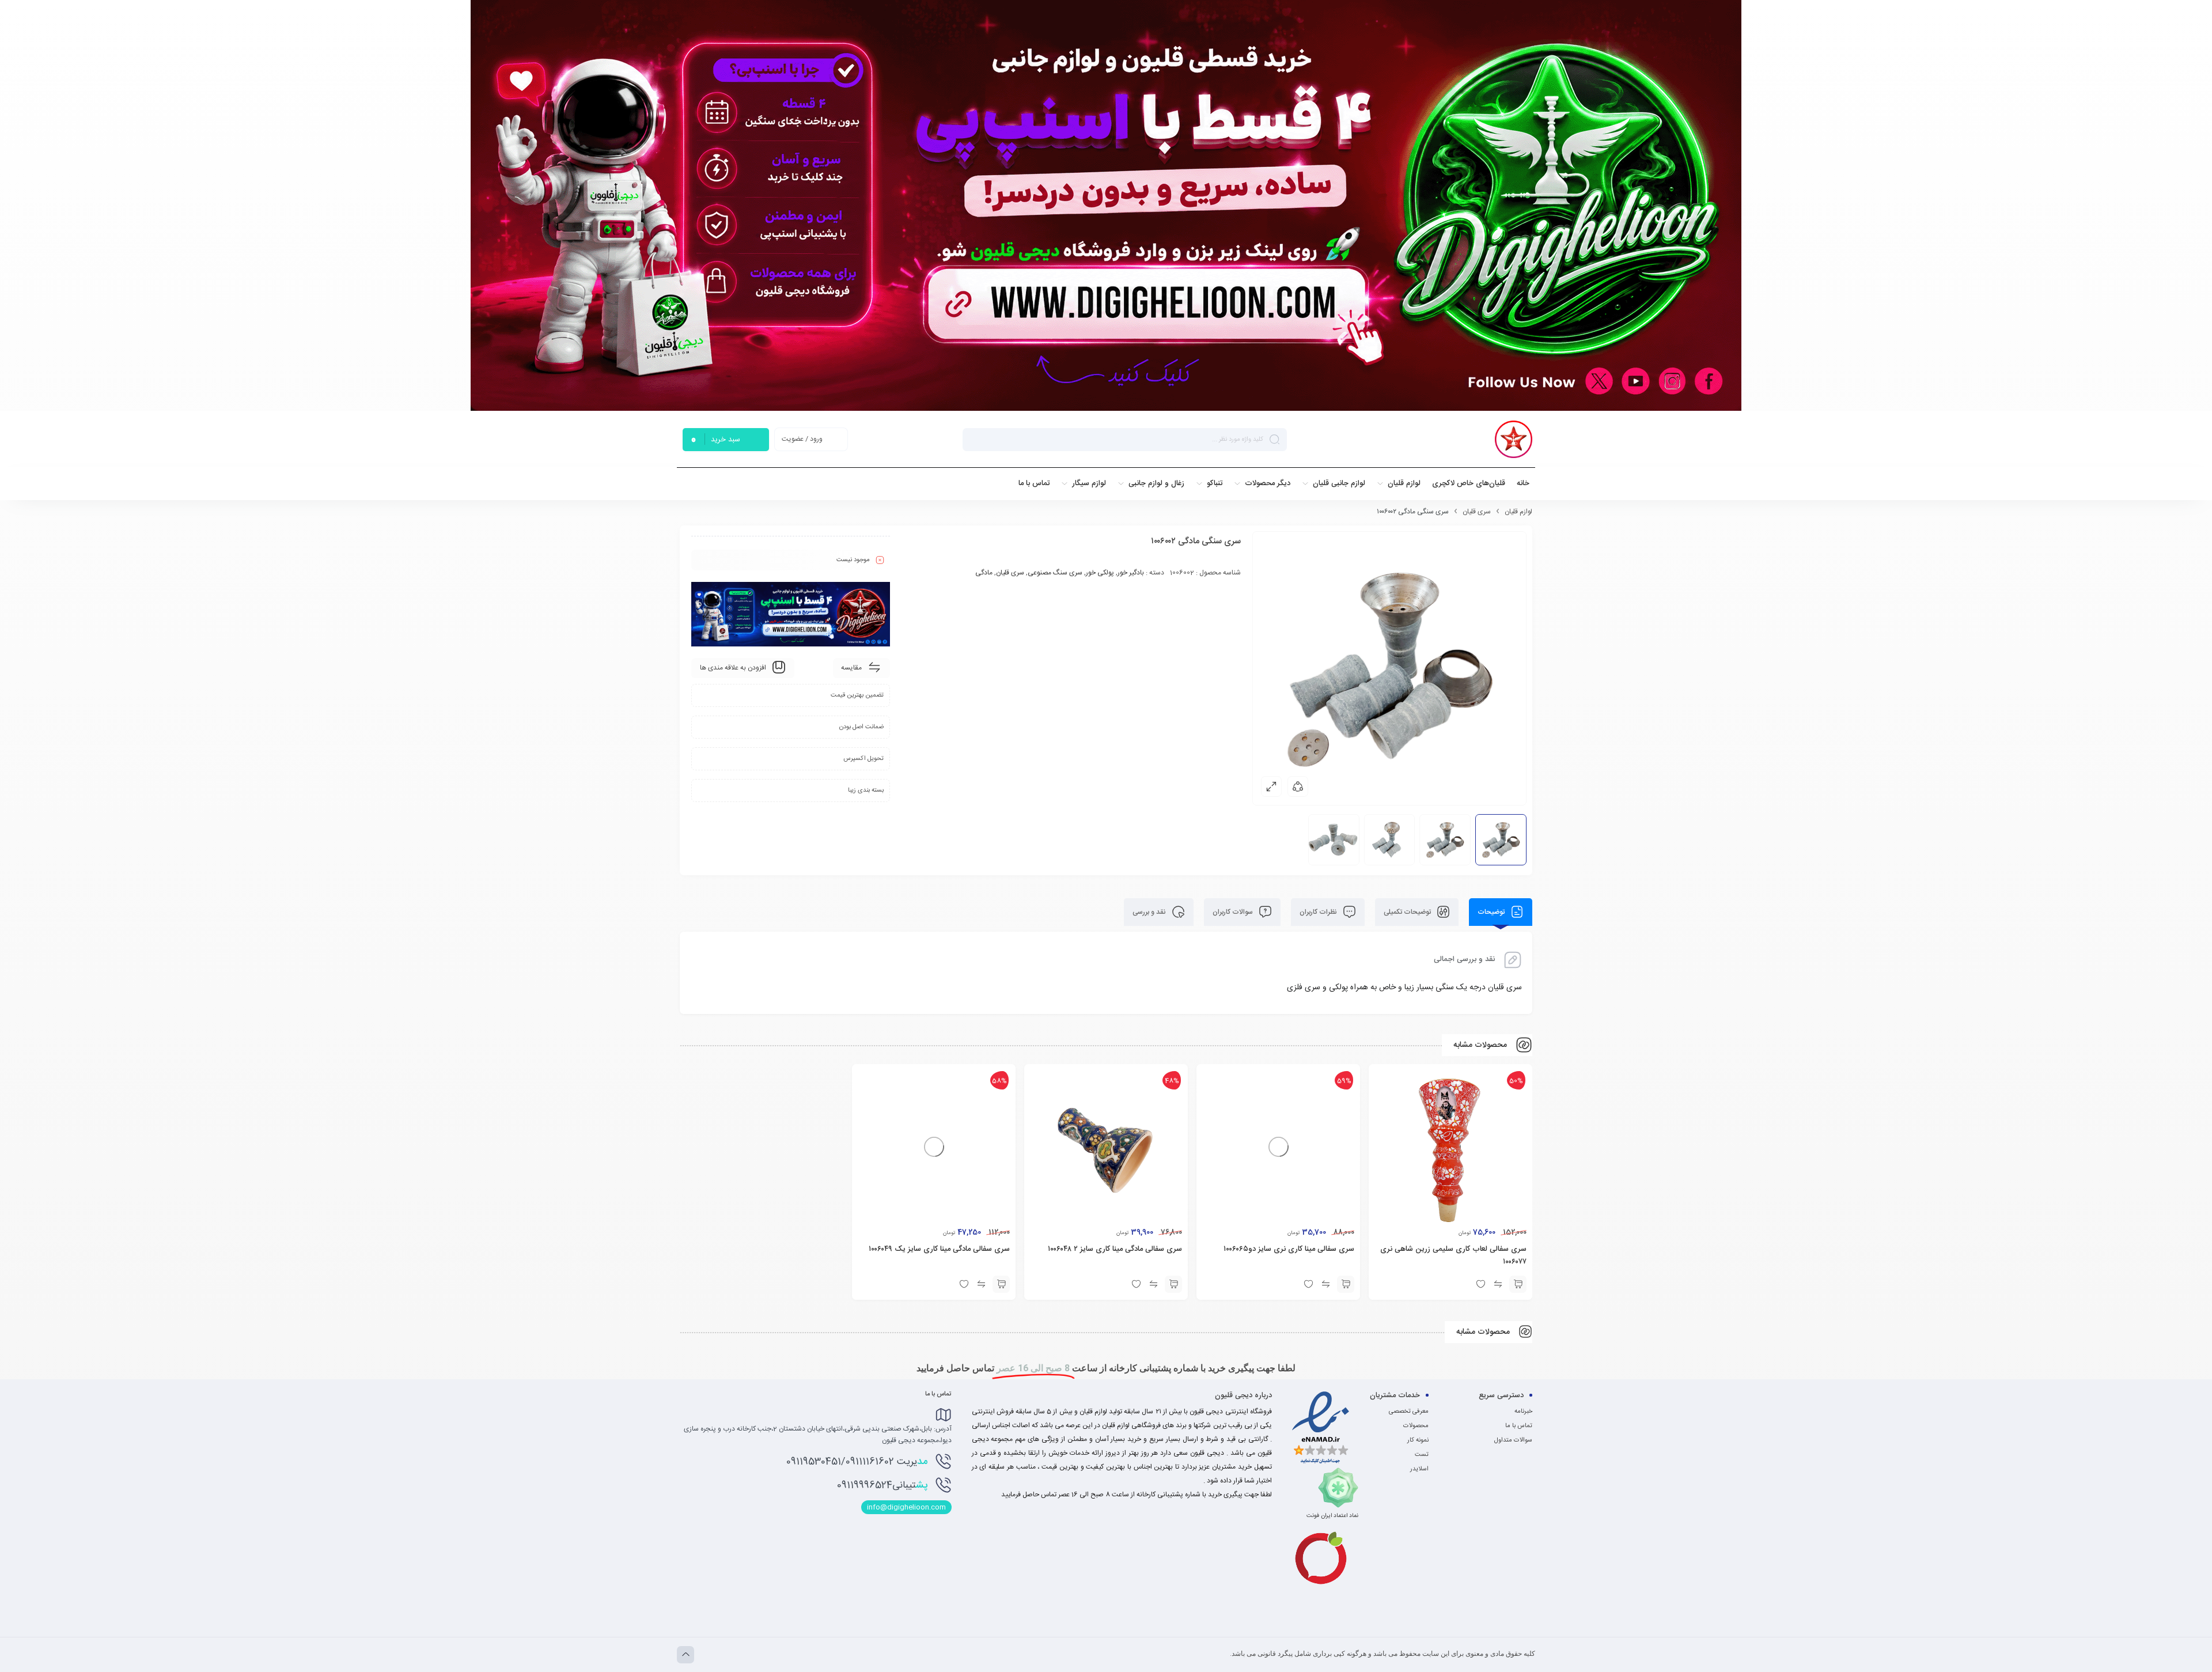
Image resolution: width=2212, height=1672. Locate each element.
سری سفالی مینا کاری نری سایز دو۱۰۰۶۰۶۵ (1289, 1249)
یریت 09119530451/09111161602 (857, 1462)
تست (1422, 1455)
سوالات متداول (1513, 1440)
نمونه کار (1418, 1440)
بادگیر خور (1131, 573)
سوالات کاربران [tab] (1234, 912)
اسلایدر (1419, 1469)
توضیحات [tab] (1492, 912)
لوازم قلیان (1518, 512)
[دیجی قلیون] (1514, 439)
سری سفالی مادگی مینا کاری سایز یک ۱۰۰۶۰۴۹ (939, 1249)
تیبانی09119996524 (882, 1485)
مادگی (984, 573)
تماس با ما (1519, 1426)
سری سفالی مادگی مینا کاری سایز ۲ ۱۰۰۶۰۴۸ (1115, 1249)
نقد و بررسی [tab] (1150, 912)
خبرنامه (1523, 1412)
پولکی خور (1100, 573)
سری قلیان (1477, 512)
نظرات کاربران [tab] (1319, 912)
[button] (1518, 1284)
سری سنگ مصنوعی (1055, 573)
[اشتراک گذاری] (1298, 786)
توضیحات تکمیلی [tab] (1408, 912)
